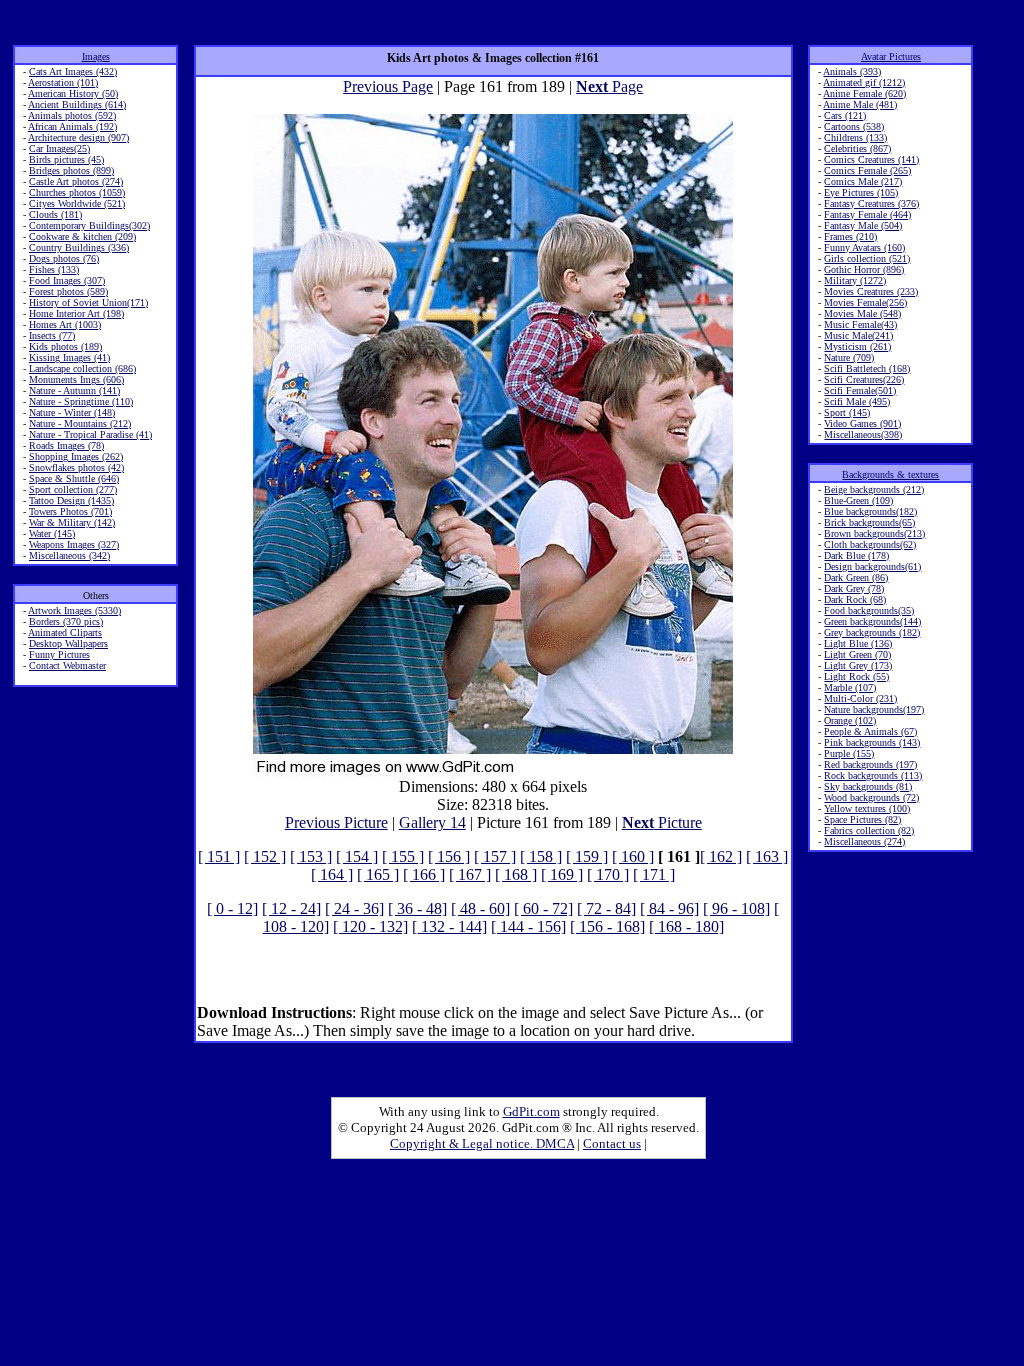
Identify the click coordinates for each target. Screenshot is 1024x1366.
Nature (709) (849, 357)
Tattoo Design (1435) (71, 500)
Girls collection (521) (867, 258)
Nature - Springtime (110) (81, 401)
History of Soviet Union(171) (88, 302)
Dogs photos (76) (64, 258)
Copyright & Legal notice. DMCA (482, 1143)
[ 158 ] (541, 856)
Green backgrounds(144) (872, 621)
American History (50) (73, 93)
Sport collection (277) (73, 489)
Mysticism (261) (857, 346)
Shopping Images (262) (76, 456)
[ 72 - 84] (606, 908)
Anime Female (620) (864, 93)
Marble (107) (850, 687)
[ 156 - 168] (607, 926)
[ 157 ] (495, 856)
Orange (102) (850, 720)
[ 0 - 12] (232, 908)
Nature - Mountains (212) (80, 423)
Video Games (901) (862, 423)
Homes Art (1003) (65, 324)
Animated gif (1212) (864, 82)
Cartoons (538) (854, 126)
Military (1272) (855, 280)
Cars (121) (845, 115)
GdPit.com (531, 1111)
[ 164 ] (332, 874)
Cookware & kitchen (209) (82, 236)
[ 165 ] (378, 874)
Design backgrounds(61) (872, 566)
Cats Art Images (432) (73, 71)
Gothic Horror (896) (864, 269)
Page (609, 86)
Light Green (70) (857, 654)
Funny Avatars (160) (864, 247)
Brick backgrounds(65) (869, 522)
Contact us (612, 1143)
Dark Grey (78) (854, 588)
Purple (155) (849, 753)
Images (96, 56)
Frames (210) (850, 236)
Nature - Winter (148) (72, 412)
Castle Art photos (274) (76, 181)
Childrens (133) (855, 137)
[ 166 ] (424, 874)
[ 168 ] (516, 874)
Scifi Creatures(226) (864, 379)
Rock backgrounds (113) (873, 775)
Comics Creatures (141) (871, 159)
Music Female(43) (860, 324)
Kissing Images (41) (69, 357)
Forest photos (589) (68, 291)
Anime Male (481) (860, 104)
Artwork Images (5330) (74, 610)
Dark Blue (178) (856, 555)
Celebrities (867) (857, 148)
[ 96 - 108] (736, 908)
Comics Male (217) (863, 181)
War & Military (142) (72, 522)
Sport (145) (847, 412)
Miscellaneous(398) (863, 434)
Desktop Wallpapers (68, 643)
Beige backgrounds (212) (874, 489)
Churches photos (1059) (77, 192)
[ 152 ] (265, 856)
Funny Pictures (59, 654)
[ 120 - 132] (370, 926)
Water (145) (52, 533)
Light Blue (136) (858, 643)
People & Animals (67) (870, 731)
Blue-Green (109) (858, 500)
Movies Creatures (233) (871, 291)
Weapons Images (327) (74, 544)
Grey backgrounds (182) (872, 632)
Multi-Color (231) (860, 698)
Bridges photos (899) (71, 170)
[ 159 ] (587, 856)
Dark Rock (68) (855, 599)
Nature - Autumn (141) (74, 390)
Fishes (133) (54, 269)
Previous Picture (336, 822)
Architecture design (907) (78, 137)
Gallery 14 (432, 822)
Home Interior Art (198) (76, 313)
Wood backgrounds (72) (871, 797)
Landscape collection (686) (82, 368)
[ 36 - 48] (417, 908)
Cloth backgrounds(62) (870, 544)
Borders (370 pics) (66, 621)
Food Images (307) (67, 280)
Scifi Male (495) (857, 401)
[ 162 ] (721, 856)
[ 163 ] (767, 856)
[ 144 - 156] (528, 926)
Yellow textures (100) (867, 808)
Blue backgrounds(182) (870, 511)
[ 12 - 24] (291, 908)
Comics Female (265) (867, 170)
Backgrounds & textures (890, 474)
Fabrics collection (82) (869, 830)
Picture (662, 822)
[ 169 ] (562, 874)
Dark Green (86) (856, 577)
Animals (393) (852, 71)
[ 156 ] (449, 856)
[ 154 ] (357, 856)
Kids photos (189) (65, 346)
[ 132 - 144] (449, 926)
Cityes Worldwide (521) (77, 203)
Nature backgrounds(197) (874, 709)
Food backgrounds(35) (869, 610)
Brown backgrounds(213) (874, 533)
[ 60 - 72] (543, 908)
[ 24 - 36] (354, 908)
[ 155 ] (403, 856)
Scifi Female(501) (860, 390)
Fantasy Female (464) (867, 214)
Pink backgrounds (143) (872, 742)
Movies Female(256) (865, 302)
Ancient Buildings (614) (77, 104)
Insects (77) (52, 335)
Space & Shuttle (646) (74, 478)
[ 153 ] (311, 856)
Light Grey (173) (858, 665)
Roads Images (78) (66, 445)
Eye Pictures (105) (861, 192)
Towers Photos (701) (70, 511)
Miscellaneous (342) (69, 555)
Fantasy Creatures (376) (871, 203)
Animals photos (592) (72, 115)
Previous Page (388, 86)
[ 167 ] (470, 874)
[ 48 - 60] (480, 908)
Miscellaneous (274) (864, 841)
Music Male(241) (858, 335)
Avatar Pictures (891, 56)
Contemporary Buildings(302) (89, 225)
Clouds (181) (55, 214)
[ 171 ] (654, 874)
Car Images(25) (59, 148)
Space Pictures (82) (862, 819)
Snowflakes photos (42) (76, 467)
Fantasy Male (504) (863, 225)
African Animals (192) (72, 126)
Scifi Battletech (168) (867, 368)
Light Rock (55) (856, 676)
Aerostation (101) (63, 82)
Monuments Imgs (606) (76, 379)
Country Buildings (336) (79, 247)
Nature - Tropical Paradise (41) (90, 434)
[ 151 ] (219, 856)
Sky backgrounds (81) (868, 786)
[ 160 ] (633, 856)
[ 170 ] (608, 874)
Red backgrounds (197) (870, 764)
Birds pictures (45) (66, 159)
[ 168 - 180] (686, 926)
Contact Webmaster (67, 665)
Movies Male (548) (862, 313)
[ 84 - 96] (669, 908)
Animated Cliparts (65, 632)
